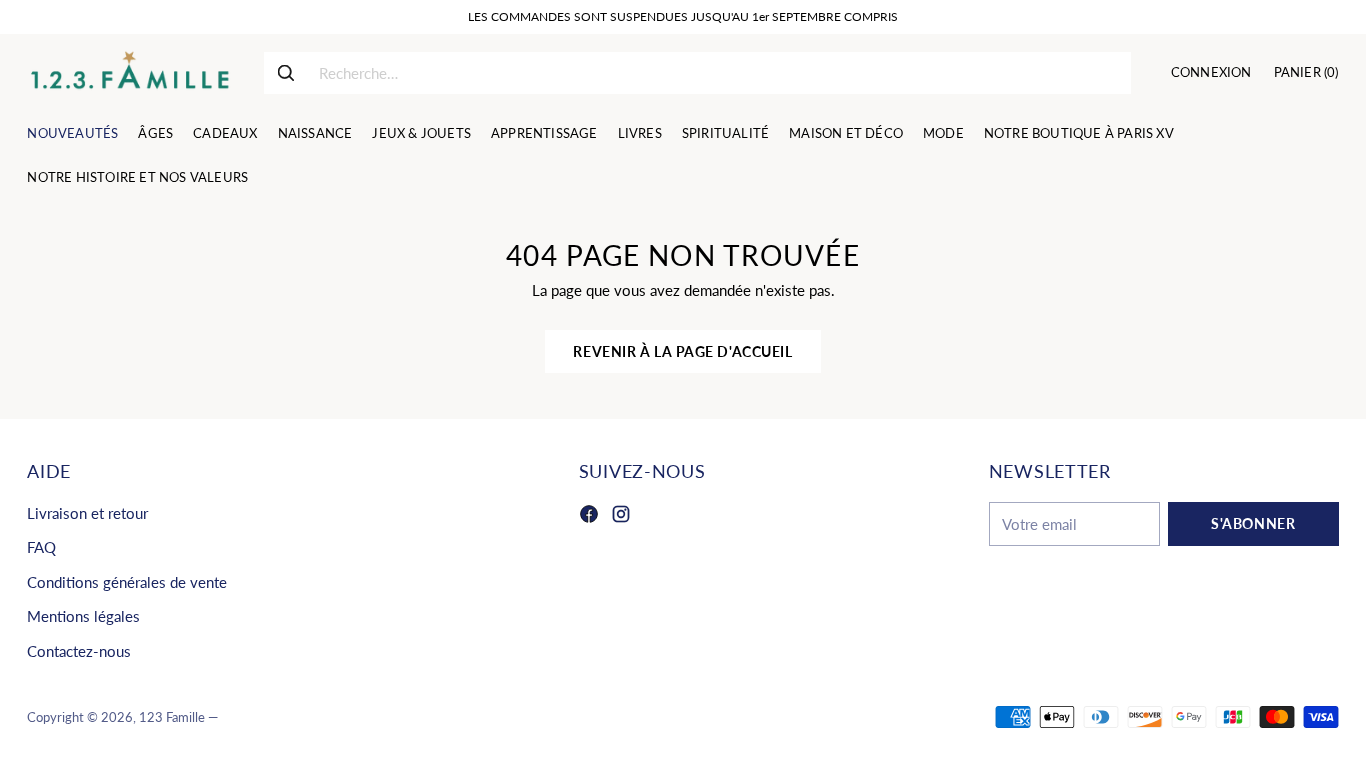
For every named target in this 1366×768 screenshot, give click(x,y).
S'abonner (1253, 523)
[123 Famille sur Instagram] (621, 517)
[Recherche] (286, 73)
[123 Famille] (129, 73)
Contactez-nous (79, 651)
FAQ (41, 547)
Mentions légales (83, 616)
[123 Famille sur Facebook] (589, 517)
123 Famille (172, 717)
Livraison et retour (87, 513)
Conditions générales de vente (127, 582)
